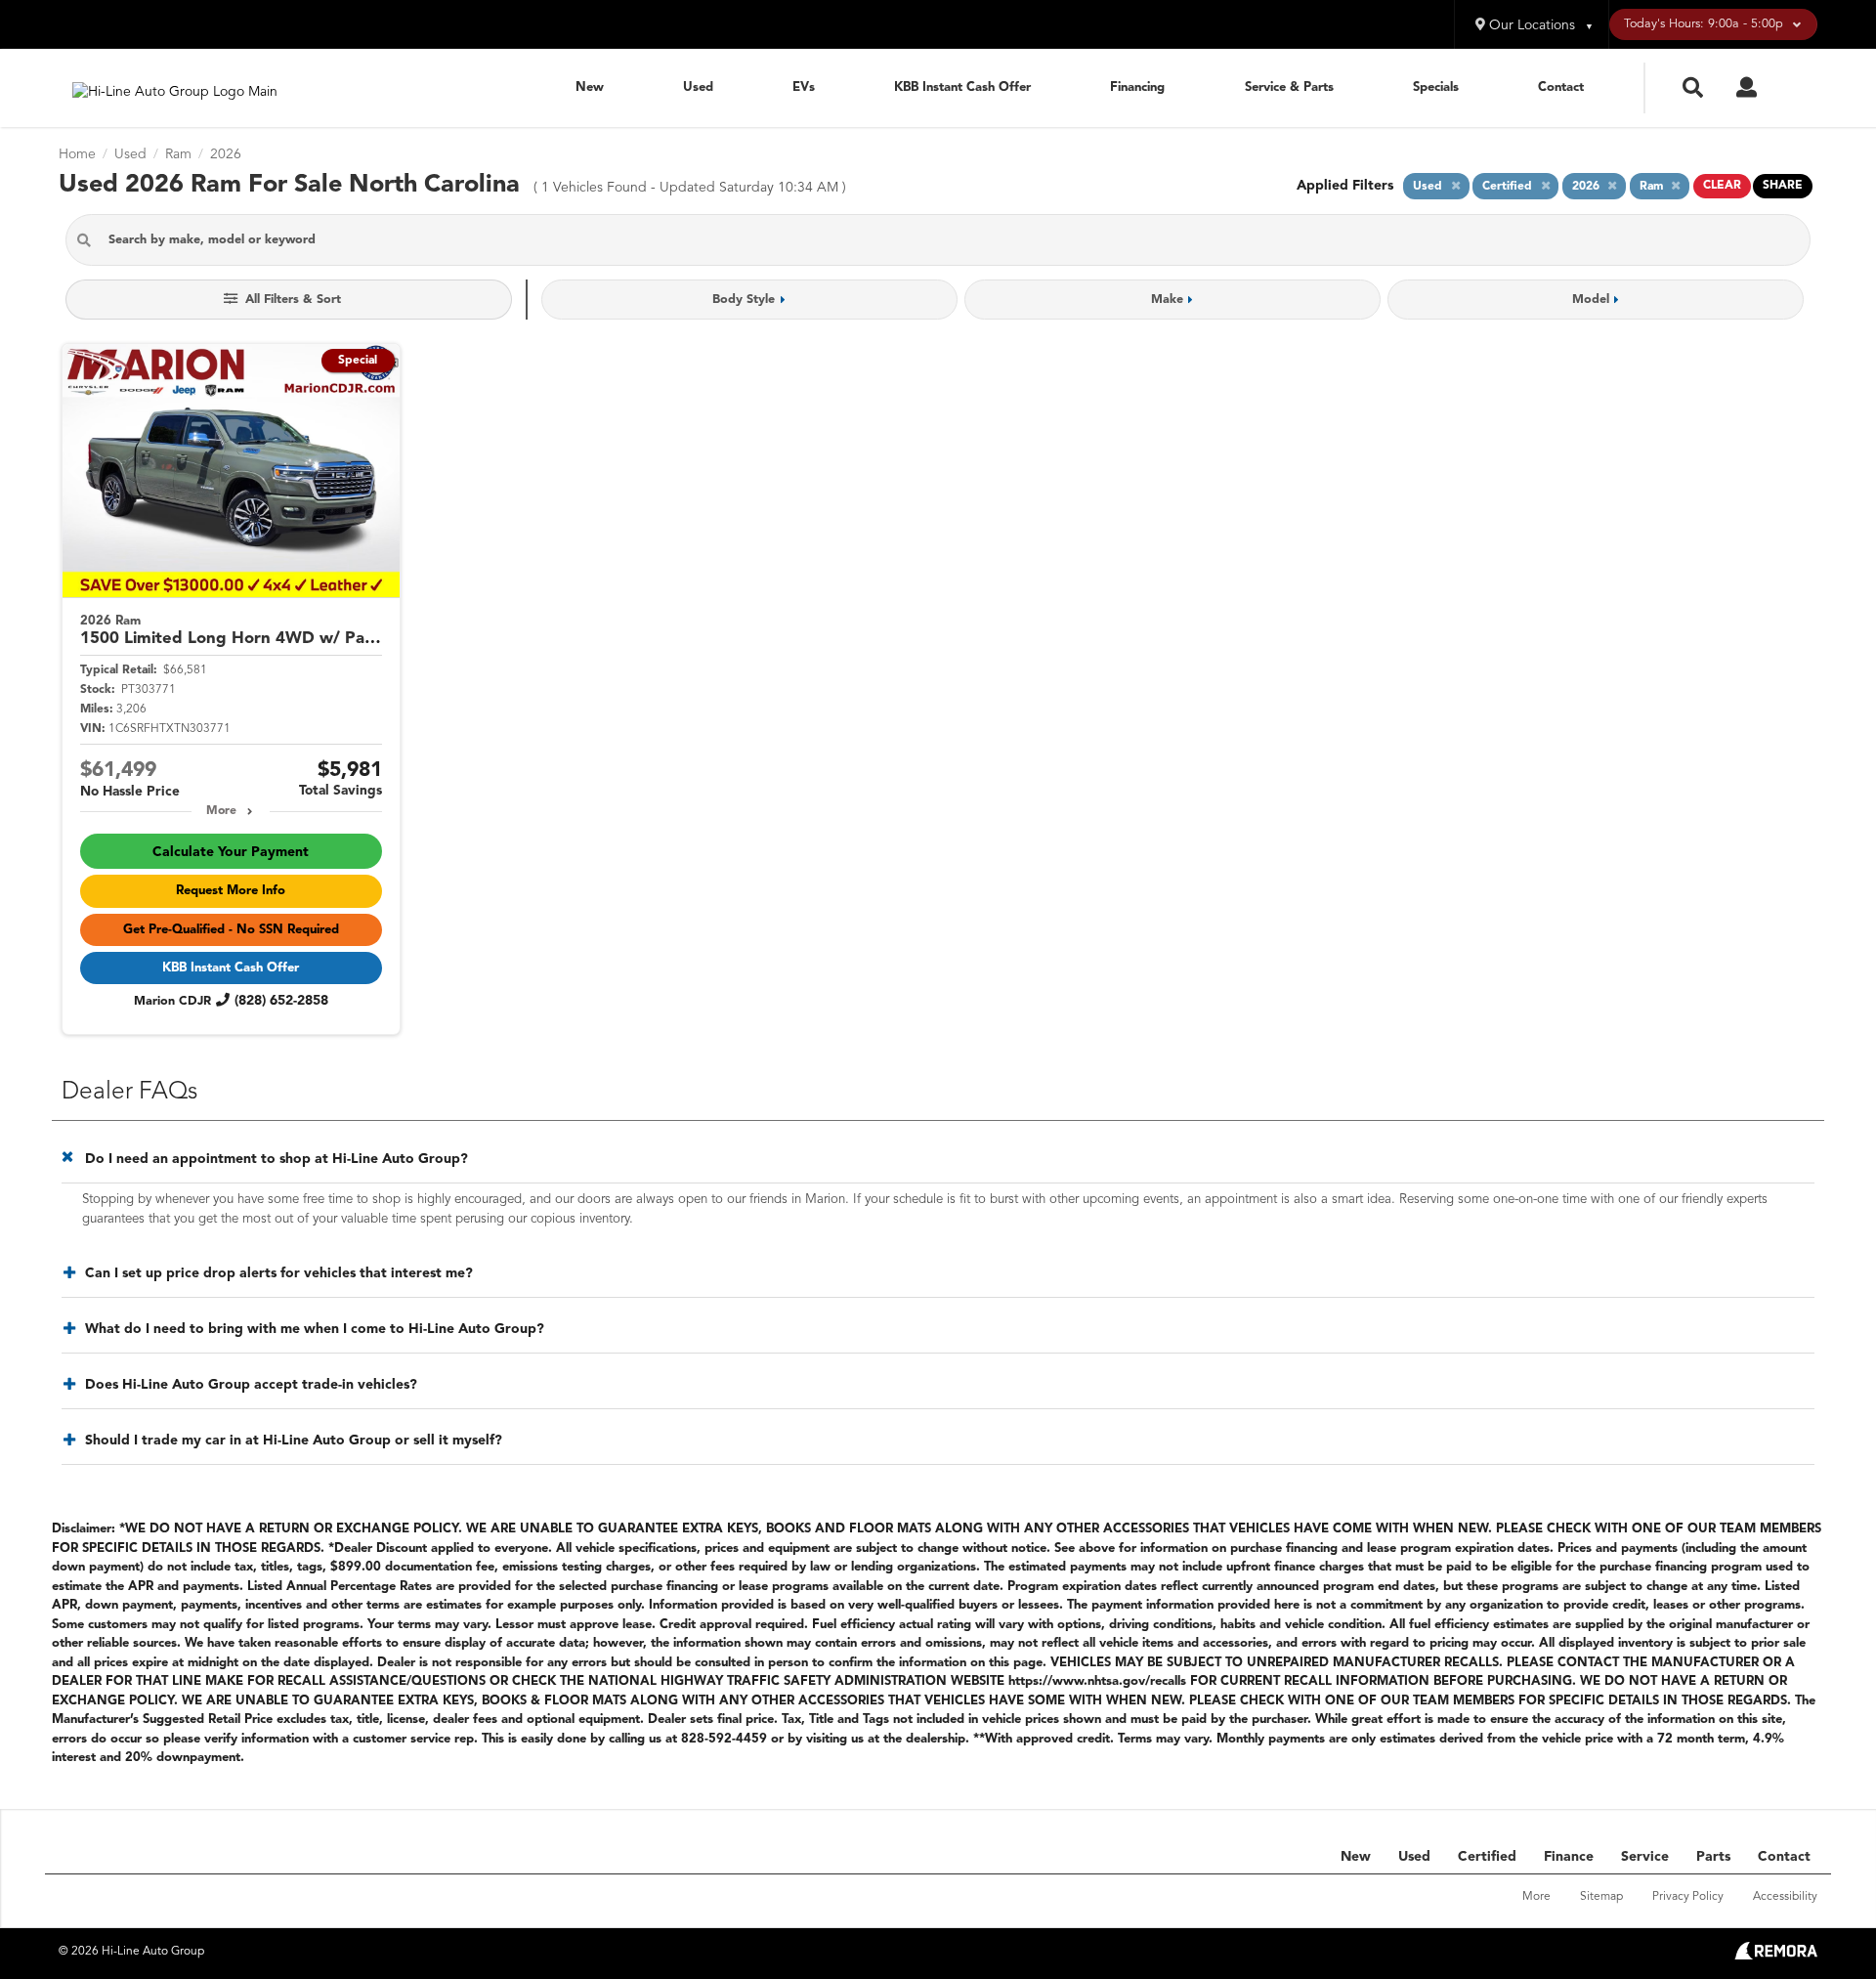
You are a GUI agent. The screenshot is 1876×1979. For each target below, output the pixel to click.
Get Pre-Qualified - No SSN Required (231, 930)
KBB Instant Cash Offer (962, 87)
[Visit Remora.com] (1776, 1956)
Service (1645, 1857)
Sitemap (1601, 1897)
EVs (804, 87)
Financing (1137, 87)
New (590, 87)
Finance (1569, 1857)
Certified (1487, 1857)
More (221, 811)
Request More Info (231, 891)
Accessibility (1785, 1897)
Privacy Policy (1688, 1897)
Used (698, 87)
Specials (1436, 87)
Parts (1713, 1857)
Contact (1561, 87)
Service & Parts (1289, 87)
